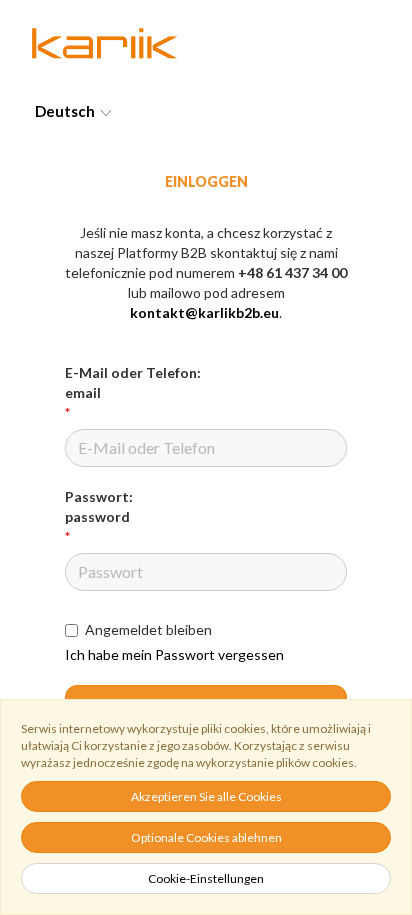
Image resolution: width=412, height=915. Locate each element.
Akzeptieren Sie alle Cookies (206, 796)
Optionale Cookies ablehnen (206, 837)
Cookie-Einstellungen (206, 878)
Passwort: (99, 506)
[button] (206, 111)
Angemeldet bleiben (148, 629)
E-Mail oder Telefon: (133, 382)
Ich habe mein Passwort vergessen (174, 654)
